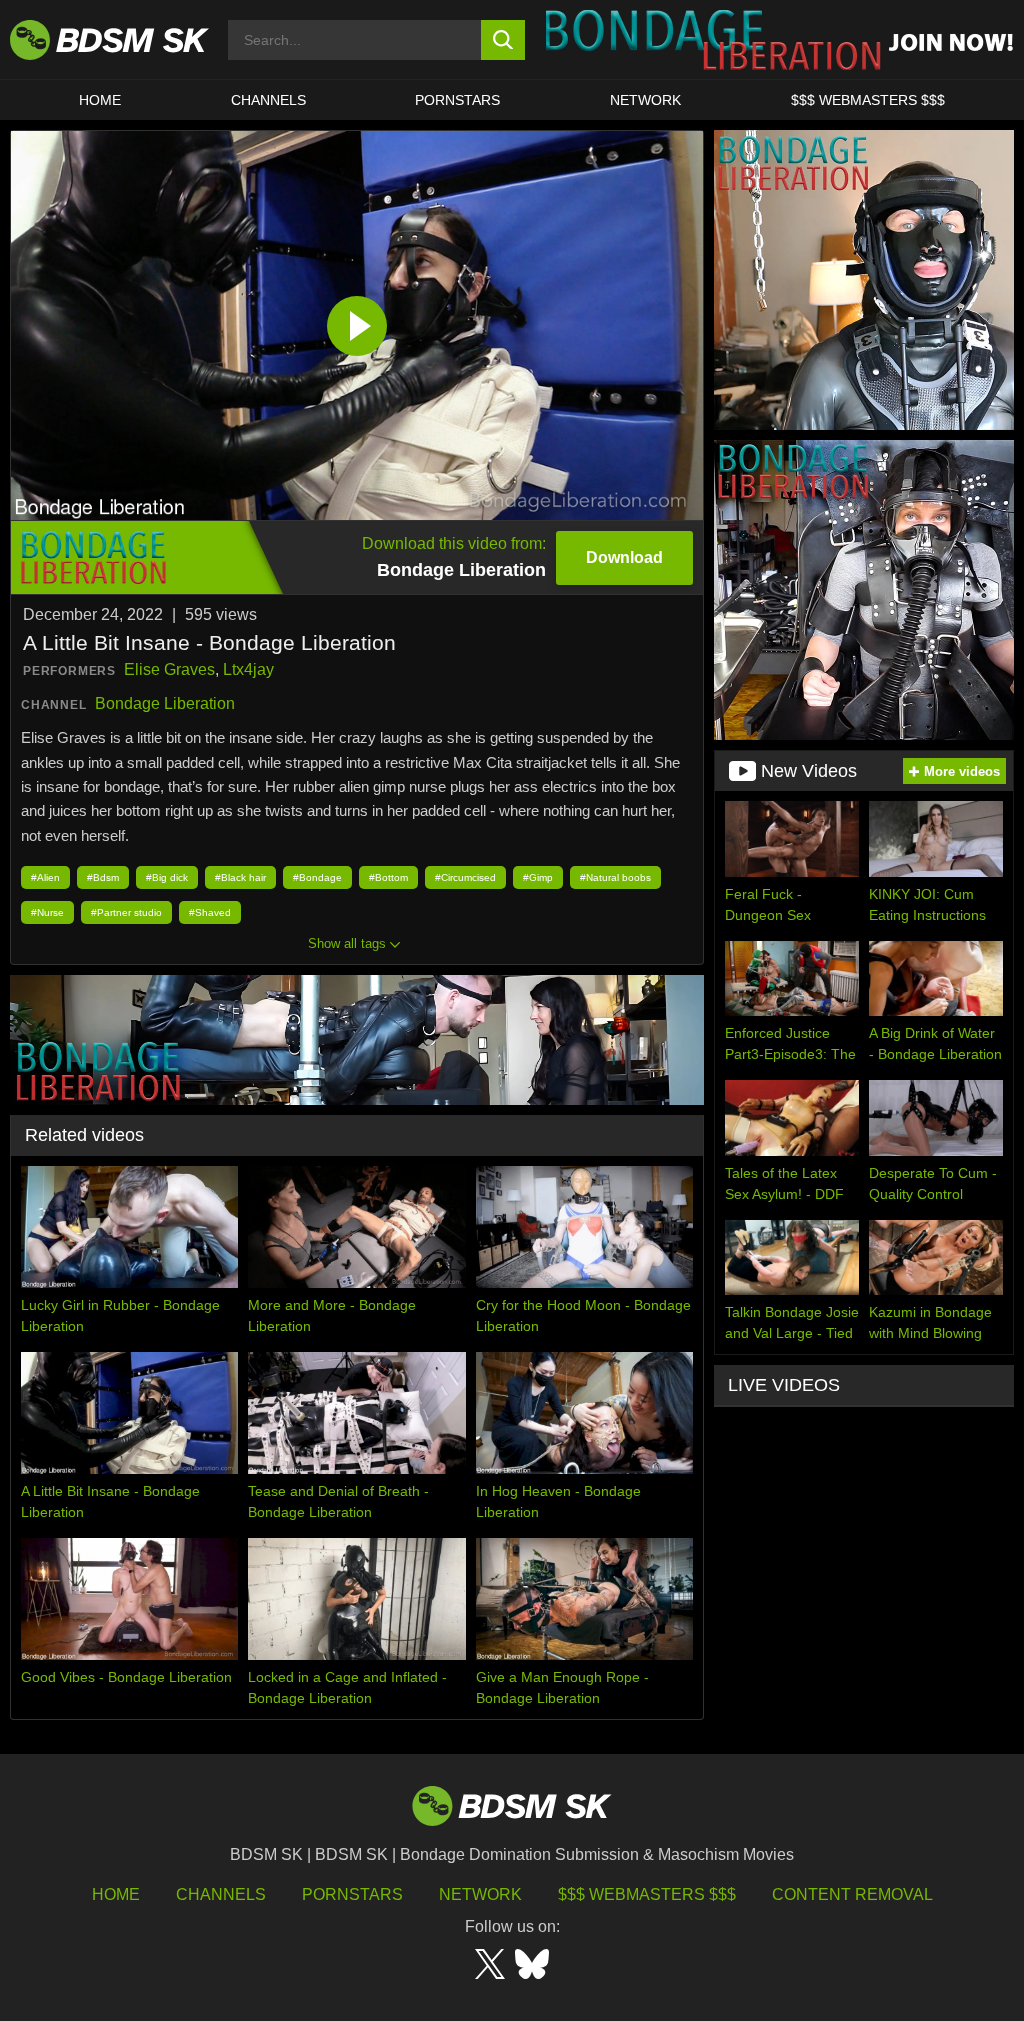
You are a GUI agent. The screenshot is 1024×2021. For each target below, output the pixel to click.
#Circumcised (465, 877)
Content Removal (852, 1894)
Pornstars (352, 1894)
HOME (100, 100)
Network (645, 100)
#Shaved (210, 912)
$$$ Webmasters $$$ (647, 1894)
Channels (221, 1894)
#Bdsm (103, 877)
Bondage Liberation (165, 703)
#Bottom (388, 877)
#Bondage (317, 877)
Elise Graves (169, 669)
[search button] (503, 40)
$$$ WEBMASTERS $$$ (868, 100)
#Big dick (167, 877)
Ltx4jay (248, 669)
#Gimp (538, 877)
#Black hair (240, 877)
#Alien (45, 877)
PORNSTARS (457, 100)
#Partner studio (126, 912)
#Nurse (47, 912)
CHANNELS (268, 100)
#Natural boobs (615, 877)
